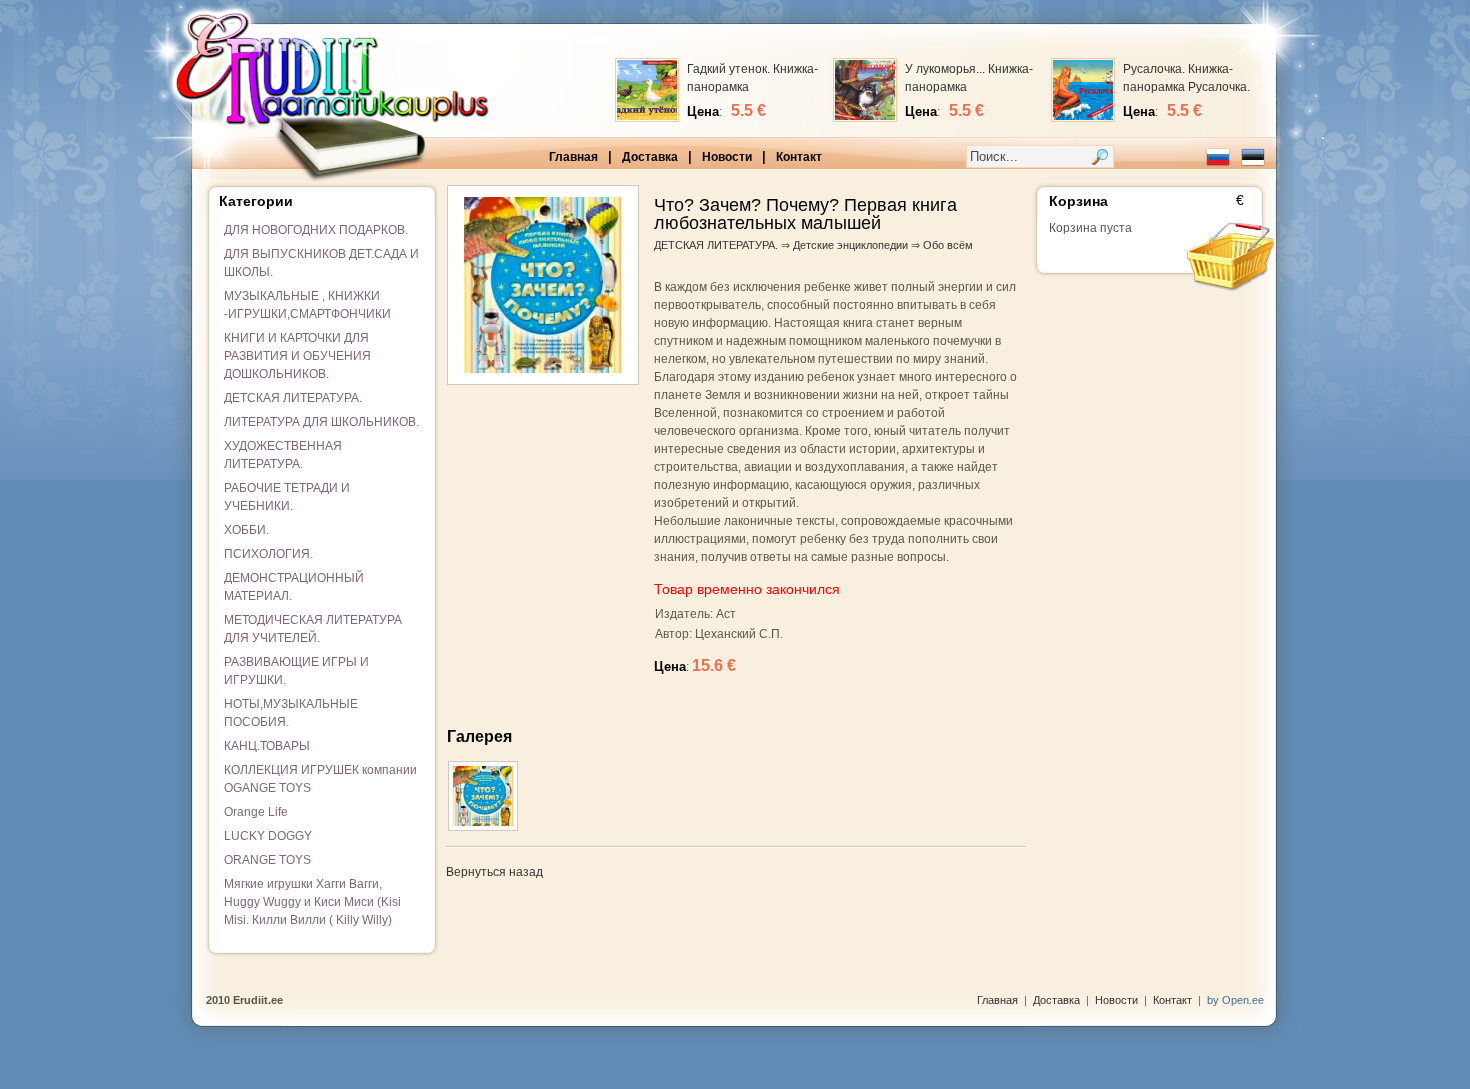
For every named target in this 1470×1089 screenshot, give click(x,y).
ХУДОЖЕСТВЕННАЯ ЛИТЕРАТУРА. (283, 455)
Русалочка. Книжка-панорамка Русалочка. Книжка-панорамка (1186, 87)
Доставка (650, 157)
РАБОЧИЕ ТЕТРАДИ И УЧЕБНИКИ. (287, 497)
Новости (727, 157)
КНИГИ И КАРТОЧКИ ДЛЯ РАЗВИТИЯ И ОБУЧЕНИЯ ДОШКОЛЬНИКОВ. (297, 356)
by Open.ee (1235, 1000)
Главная (573, 157)
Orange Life (256, 812)
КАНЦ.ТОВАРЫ (267, 746)
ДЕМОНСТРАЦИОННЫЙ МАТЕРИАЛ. (294, 587)
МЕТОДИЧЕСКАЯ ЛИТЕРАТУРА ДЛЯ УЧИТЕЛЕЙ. (313, 629)
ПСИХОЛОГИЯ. (268, 554)
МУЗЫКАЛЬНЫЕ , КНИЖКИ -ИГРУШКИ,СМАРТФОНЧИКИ (307, 305)
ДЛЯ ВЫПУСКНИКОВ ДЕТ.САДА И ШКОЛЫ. (321, 263)
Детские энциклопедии (850, 245)
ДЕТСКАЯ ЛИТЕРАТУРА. (293, 398)
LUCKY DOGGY (268, 836)
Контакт (799, 157)
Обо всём (948, 245)
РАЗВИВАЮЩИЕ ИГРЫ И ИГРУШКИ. (296, 671)
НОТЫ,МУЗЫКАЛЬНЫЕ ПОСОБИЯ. (291, 713)
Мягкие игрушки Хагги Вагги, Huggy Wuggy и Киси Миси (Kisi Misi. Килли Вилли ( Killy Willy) (312, 902)
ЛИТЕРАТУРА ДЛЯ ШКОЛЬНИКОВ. (321, 422)
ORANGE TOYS (267, 860)
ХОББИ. (246, 530)
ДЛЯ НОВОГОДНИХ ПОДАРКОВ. (316, 230)
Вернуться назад (494, 872)
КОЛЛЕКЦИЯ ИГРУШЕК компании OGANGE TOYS (320, 779)
